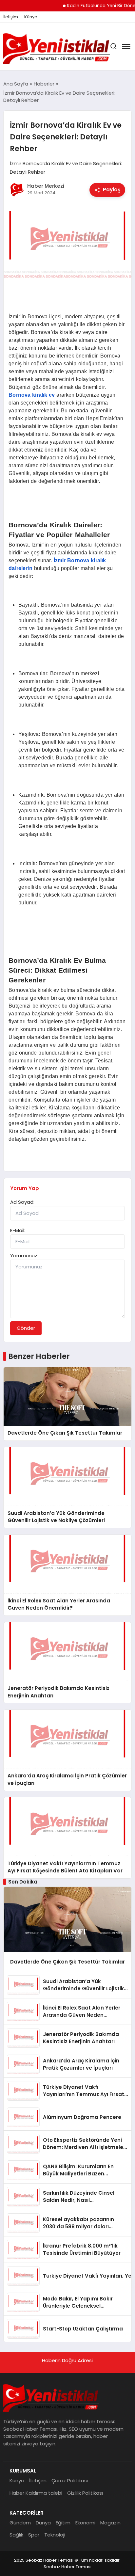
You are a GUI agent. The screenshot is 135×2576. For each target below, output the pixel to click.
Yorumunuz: (24, 1256)
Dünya (43, 2523)
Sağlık (16, 2535)
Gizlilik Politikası (85, 2493)
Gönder (26, 1328)
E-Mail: (18, 1230)
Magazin (110, 2523)
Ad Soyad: (22, 1202)
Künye (31, 17)
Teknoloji (55, 2535)
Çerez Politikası (70, 2481)
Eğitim (63, 2523)
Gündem (20, 2523)
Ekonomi (85, 2523)
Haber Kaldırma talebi (36, 2493)
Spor (34, 2535)
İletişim (11, 17)
